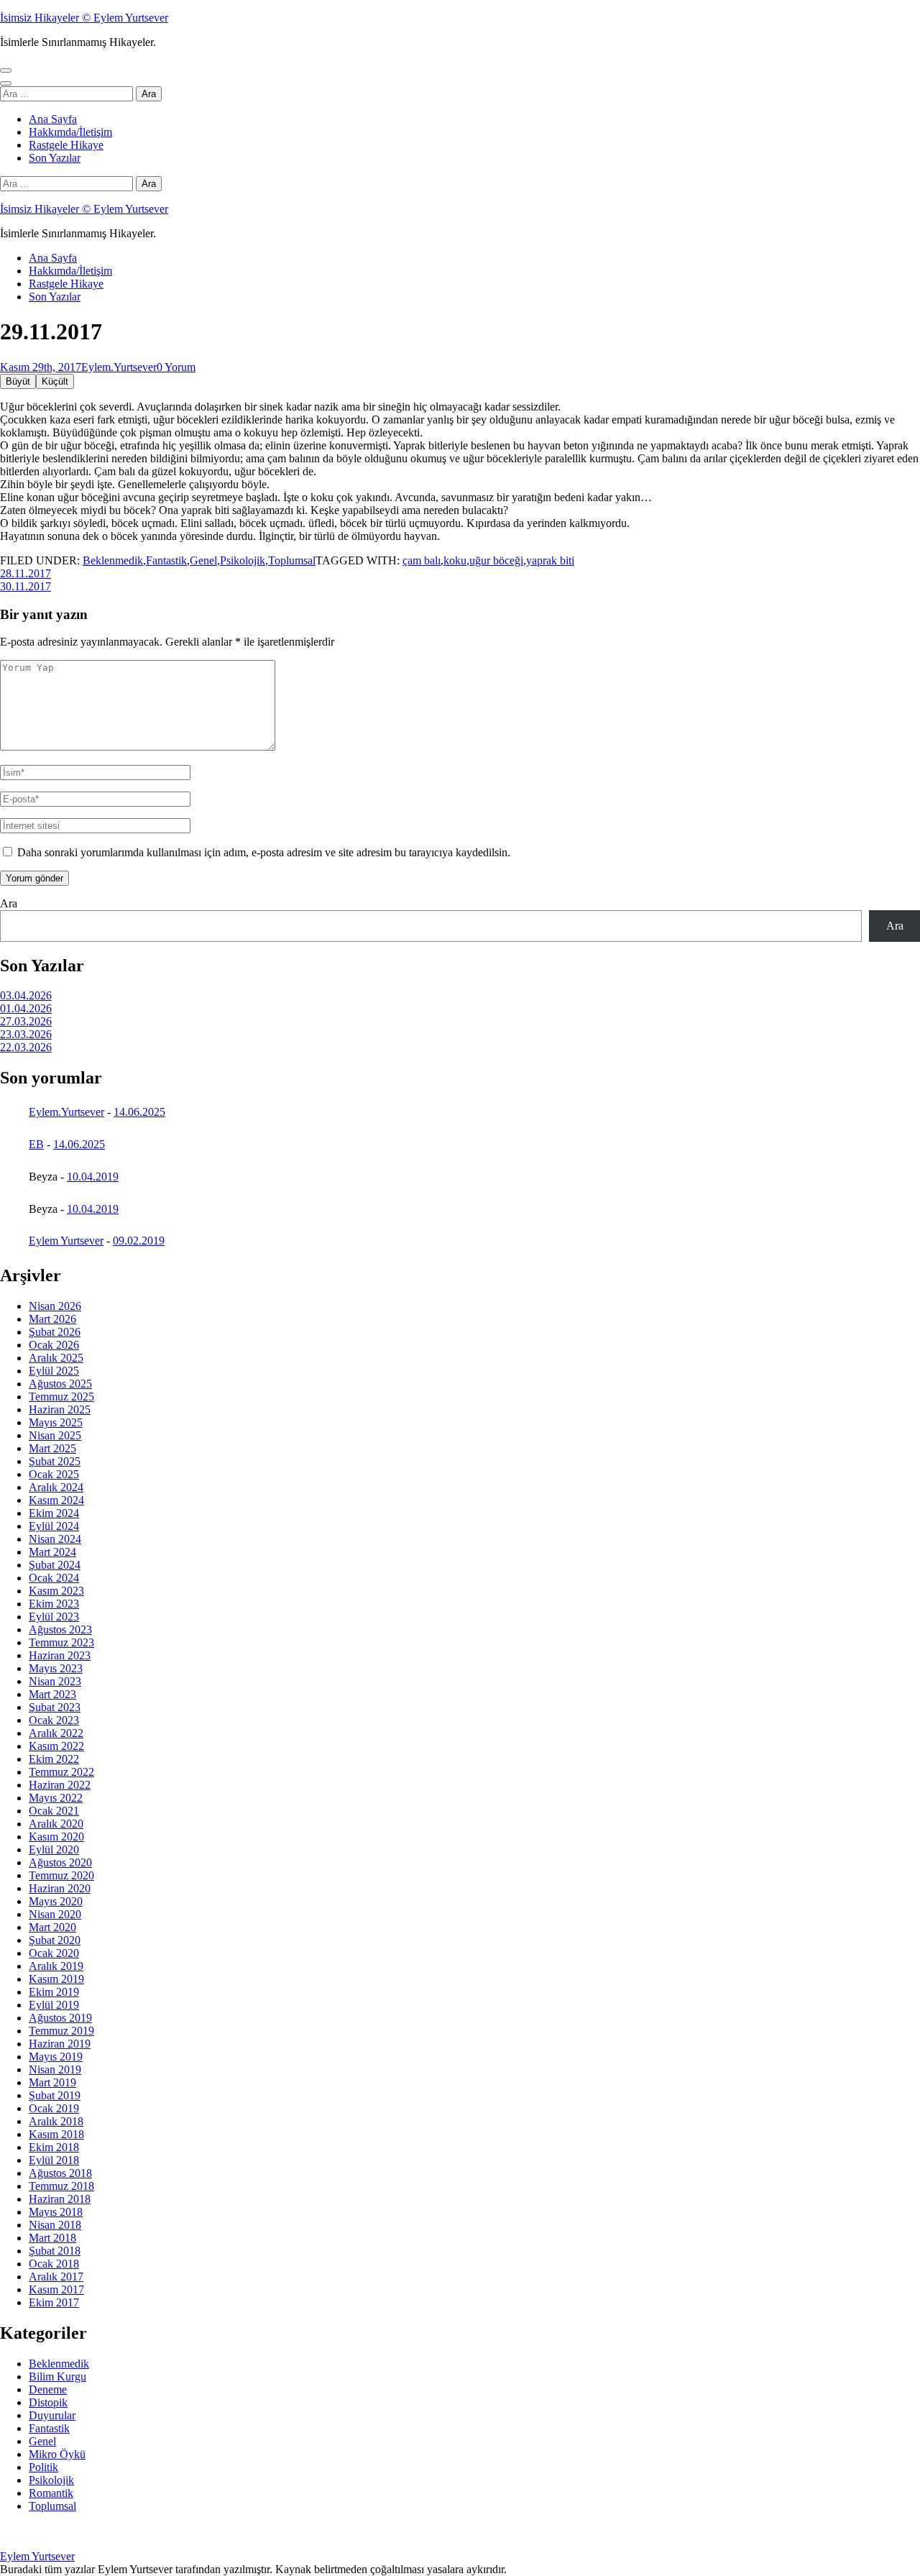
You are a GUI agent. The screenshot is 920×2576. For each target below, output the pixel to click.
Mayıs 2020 (56, 1901)
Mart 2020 (52, 1927)
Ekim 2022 (54, 1759)
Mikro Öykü (57, 2454)
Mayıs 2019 (56, 2057)
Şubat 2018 (55, 2251)
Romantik (51, 2493)
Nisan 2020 (55, 1914)
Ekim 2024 (54, 1513)
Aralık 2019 (56, 1966)
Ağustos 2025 (60, 1384)
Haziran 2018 (60, 2199)
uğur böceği (496, 560)
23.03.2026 (26, 1034)
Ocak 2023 (54, 1720)
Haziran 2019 (60, 2044)
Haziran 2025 (60, 1410)
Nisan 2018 (55, 2225)
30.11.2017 (26, 586)
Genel (203, 560)
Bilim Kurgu (57, 2376)
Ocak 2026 (54, 1345)
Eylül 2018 (54, 2160)
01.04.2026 (26, 1008)
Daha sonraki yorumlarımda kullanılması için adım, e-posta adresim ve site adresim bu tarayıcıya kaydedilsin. (264, 852)
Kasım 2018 (56, 2134)
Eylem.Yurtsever (119, 367)
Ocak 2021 (54, 1811)
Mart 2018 (52, 2238)
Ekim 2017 (54, 2302)
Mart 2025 (52, 1448)
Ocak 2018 (54, 2264)
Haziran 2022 (60, 1785)
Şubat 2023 (55, 1707)
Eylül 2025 (54, 1371)
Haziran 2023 (60, 1655)
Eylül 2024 (54, 1526)
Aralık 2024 (56, 1487)
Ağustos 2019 (60, 2018)
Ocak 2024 (54, 1578)
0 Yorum (176, 367)
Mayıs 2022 (56, 1798)
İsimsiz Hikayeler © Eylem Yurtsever (84, 18)
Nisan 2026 (55, 1306)
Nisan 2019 (55, 2069)
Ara (9, 903)
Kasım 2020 (56, 1837)
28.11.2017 (26, 573)
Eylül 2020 (54, 1850)
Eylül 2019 (54, 2005)
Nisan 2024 (55, 1539)
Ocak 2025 (54, 1474)
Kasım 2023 (56, 1591)
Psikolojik (243, 560)
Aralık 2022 (56, 1733)
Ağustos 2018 (60, 2173)
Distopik (48, 2402)
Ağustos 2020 (60, 1862)
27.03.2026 (26, 1021)
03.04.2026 (26, 995)
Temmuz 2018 (61, 2186)
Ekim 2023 (54, 1604)
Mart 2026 (52, 1319)
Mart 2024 (52, 1552)
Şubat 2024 (55, 1565)
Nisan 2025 (55, 1435)
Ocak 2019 (54, 2108)
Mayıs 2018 (56, 2212)
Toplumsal (292, 560)
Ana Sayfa (53, 119)
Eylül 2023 (54, 1617)
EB (36, 1144)
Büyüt (18, 381)
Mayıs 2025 (56, 1422)
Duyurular (52, 2415)
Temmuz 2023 (61, 1642)
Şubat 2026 (55, 1332)
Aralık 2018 (56, 2121)
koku (455, 560)
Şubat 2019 (55, 2095)
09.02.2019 (139, 1241)
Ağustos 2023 (60, 1630)
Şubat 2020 (55, 1940)
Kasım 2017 (56, 2289)
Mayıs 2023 (56, 1668)
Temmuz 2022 (61, 1772)
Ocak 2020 (54, 1953)
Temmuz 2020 (61, 1875)
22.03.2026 (26, 1047)
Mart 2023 (52, 1694)
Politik (43, 2467)
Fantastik (166, 560)
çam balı (422, 560)
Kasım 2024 (56, 1500)
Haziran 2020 (60, 1888)
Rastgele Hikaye (66, 145)
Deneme (48, 2389)
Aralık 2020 (56, 1824)
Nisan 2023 (55, 1681)
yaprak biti (550, 560)
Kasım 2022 (56, 1746)
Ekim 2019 (54, 1992)
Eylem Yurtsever (66, 1241)
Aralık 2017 (56, 2277)
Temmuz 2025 (61, 1397)
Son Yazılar (55, 158)
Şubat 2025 (55, 1461)
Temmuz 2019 (61, 2031)
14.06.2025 (139, 1112)
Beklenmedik (113, 560)
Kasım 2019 (56, 1979)
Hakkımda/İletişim (70, 132)
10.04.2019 (93, 1177)
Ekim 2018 (54, 2147)
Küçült (55, 381)
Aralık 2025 (56, 1358)
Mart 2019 (52, 2082)
